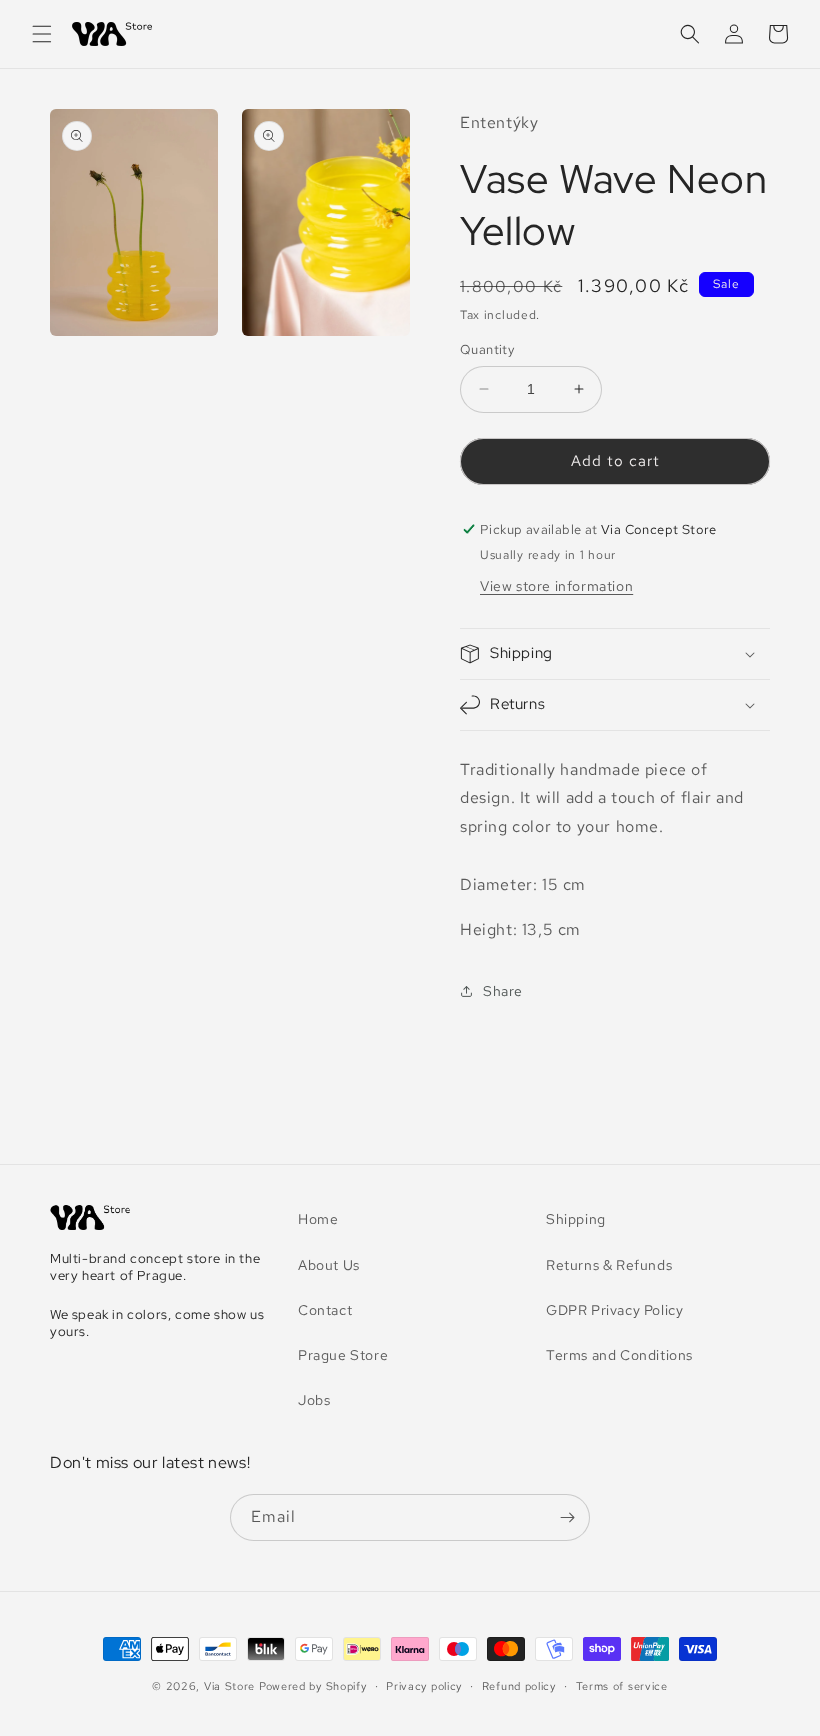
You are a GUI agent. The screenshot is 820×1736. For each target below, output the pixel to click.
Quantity (487, 349)
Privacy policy (424, 1686)
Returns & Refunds (609, 1265)
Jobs (314, 1400)
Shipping (576, 1219)
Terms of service (622, 1686)
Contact (325, 1310)
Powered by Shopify (313, 1686)
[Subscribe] (567, 1517)
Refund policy (519, 1686)
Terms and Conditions (619, 1355)
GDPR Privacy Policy (614, 1310)
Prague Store (343, 1355)
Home (318, 1219)
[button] (42, 34)
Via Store (229, 1686)
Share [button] (503, 991)
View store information (556, 586)
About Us (329, 1265)
